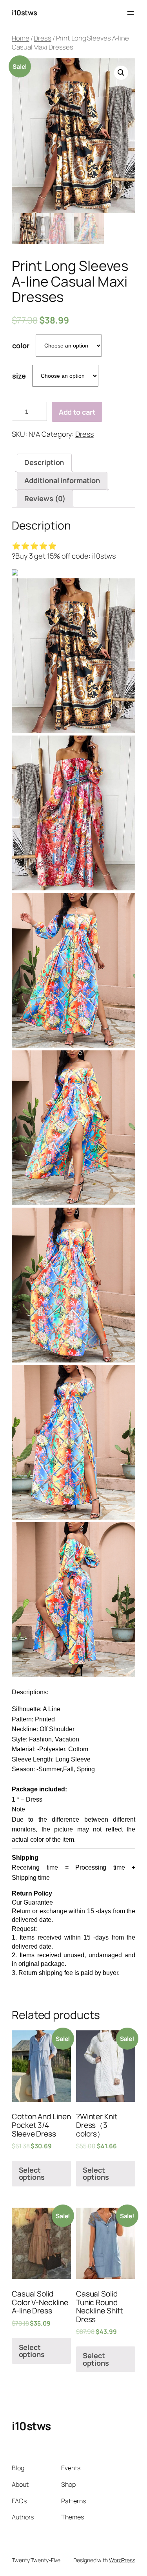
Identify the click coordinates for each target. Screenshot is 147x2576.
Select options (32, 2173)
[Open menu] (131, 13)
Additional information (62, 480)
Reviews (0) (45, 498)
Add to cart (77, 412)
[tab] (44, 463)
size (19, 376)
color (21, 346)
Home (21, 38)
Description (44, 462)
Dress (43, 38)
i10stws (24, 13)
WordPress (122, 2560)
